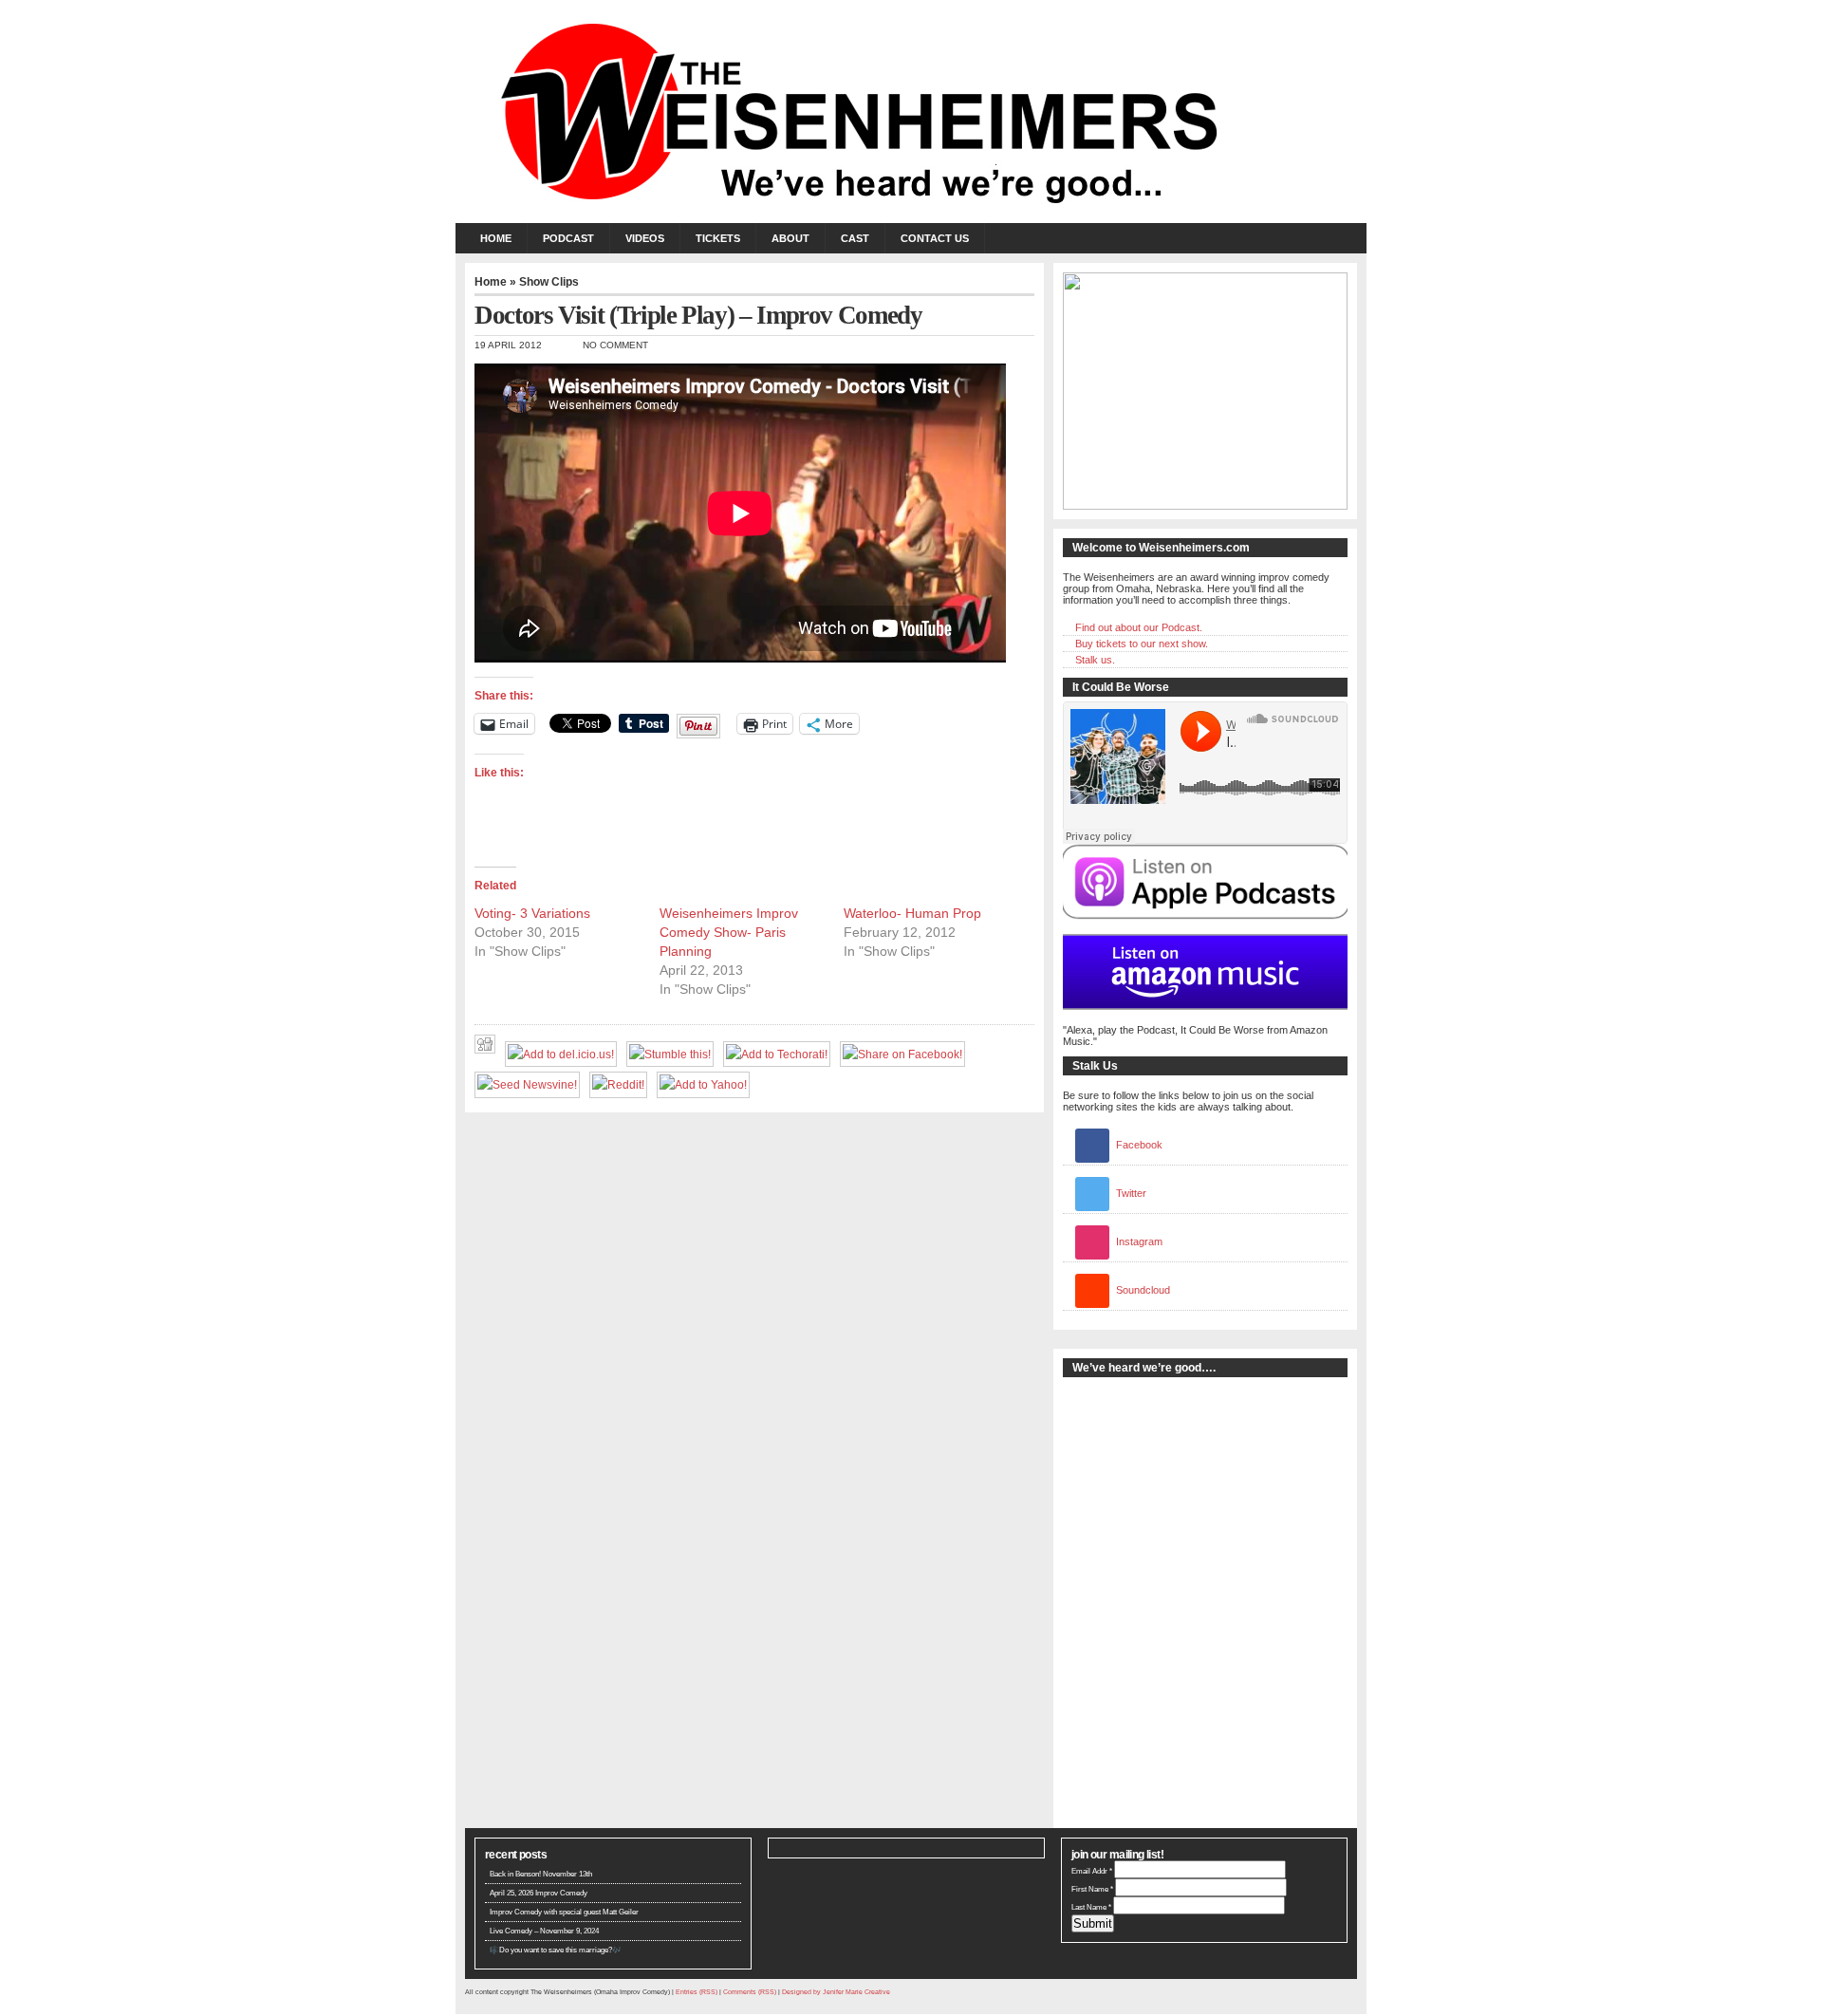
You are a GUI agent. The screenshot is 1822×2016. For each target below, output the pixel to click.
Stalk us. (1095, 660)
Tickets (718, 238)
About (790, 238)
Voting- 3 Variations (532, 913)
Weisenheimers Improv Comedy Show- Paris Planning (729, 932)
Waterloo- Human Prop (912, 913)
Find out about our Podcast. (1139, 627)
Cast (855, 238)
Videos (645, 238)
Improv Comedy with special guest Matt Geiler (564, 1912)
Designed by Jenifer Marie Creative (836, 1992)
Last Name (1091, 1907)
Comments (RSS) (750, 1992)
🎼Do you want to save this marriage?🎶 (556, 1950)
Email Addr (1092, 1871)
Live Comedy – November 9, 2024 (544, 1931)
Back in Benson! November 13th (541, 1874)
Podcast (568, 238)
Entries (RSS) (697, 1992)
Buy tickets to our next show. (1142, 644)
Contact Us (935, 238)
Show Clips (549, 282)
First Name (1092, 1889)
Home (496, 238)
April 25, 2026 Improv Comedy (539, 1893)
